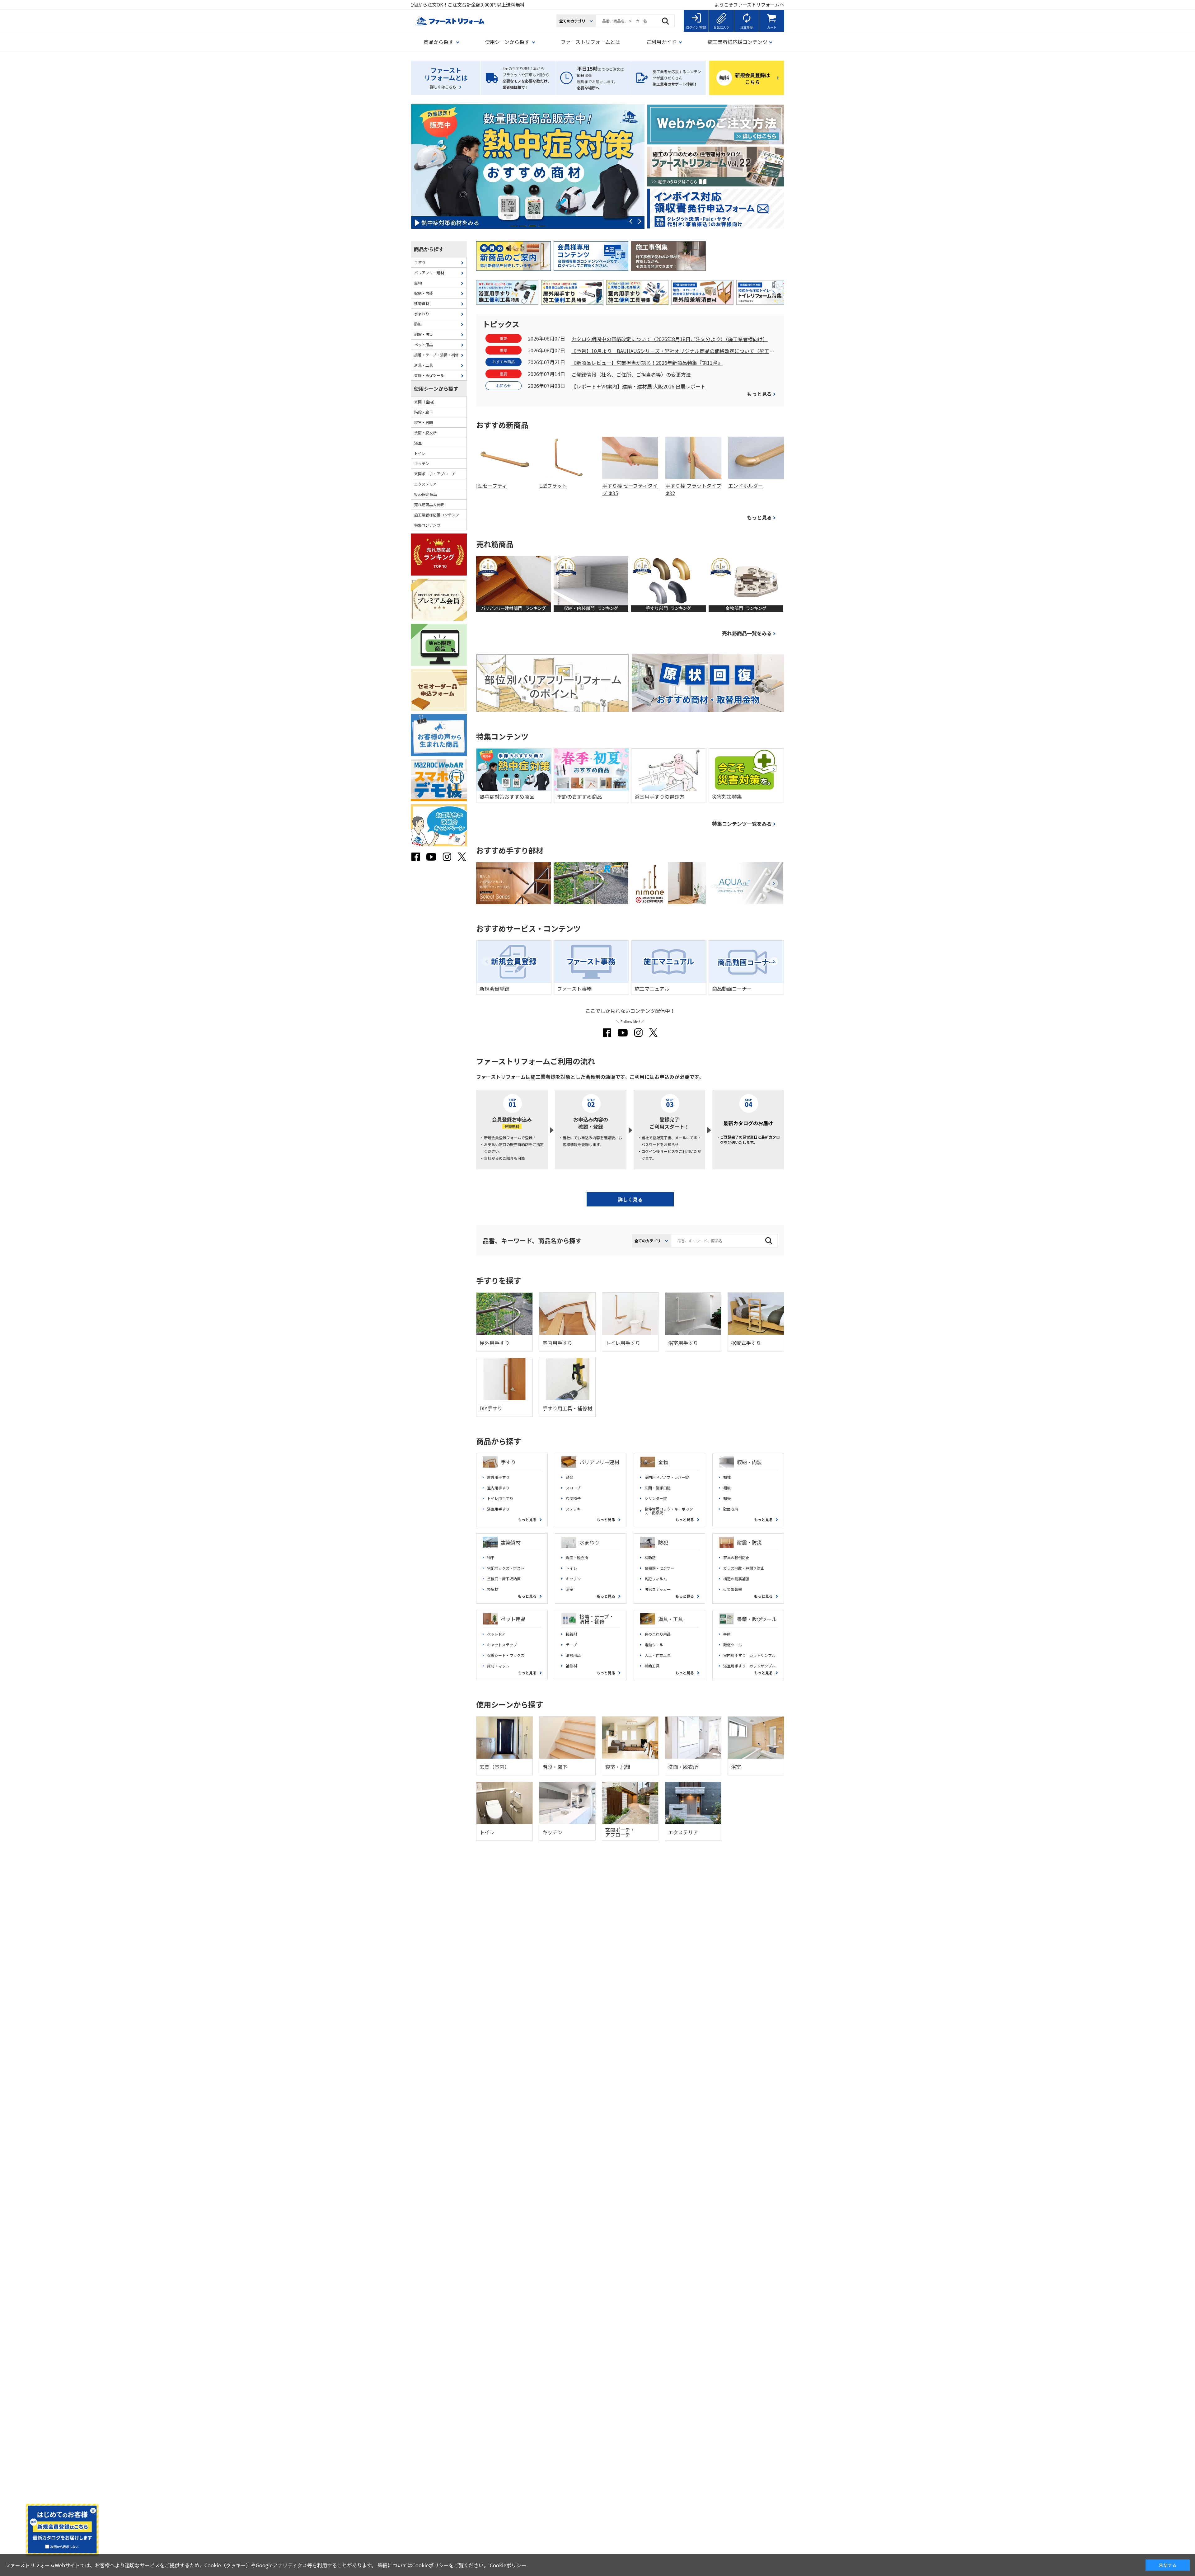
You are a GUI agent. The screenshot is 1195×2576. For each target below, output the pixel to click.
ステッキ (573, 1509)
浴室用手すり (498, 1509)
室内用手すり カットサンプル (749, 1655)
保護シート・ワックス (506, 1655)
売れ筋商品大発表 (429, 504)
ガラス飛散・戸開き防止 (744, 1568)
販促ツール (733, 1645)
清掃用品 (573, 1655)
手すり (508, 1462)
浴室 (569, 1589)
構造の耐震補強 (736, 1579)
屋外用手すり (498, 1477)
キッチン (573, 1579)
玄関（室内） (425, 402)
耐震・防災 (749, 1542)
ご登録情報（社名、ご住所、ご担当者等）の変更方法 (631, 375)
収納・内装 (749, 1462)
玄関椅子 (573, 1498)
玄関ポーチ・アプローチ (435, 474)
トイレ (571, 1568)
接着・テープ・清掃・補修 (597, 1619)
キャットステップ (502, 1645)
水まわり (589, 1542)
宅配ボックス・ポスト (506, 1568)
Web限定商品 (426, 494)
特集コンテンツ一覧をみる (742, 824)
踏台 (569, 1477)
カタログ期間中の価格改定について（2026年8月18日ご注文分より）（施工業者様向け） (670, 339)
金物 (663, 1462)
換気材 (493, 1589)
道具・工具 (671, 1619)
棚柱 (727, 1477)
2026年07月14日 (546, 374)
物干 (491, 1558)
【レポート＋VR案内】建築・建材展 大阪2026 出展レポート (638, 387)
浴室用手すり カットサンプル (749, 1666)
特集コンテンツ (427, 525)
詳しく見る (630, 1199)
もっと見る (759, 394)
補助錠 (650, 1558)
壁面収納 (731, 1509)
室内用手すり (498, 1488)
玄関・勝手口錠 (658, 1488)
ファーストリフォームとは (590, 42)
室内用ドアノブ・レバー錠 (667, 1477)
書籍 (727, 1634)
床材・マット (498, 1666)
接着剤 (571, 1634)
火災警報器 (733, 1589)
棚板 (727, 1488)
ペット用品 (513, 1619)
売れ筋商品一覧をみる (747, 633)
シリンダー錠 (656, 1498)
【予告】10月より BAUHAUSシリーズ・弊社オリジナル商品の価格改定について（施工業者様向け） (673, 351)
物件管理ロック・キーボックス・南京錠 (669, 1511)
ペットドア (496, 1634)
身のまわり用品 (658, 1634)
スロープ (573, 1488)
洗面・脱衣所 (577, 1558)
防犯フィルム (656, 1579)
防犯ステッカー (658, 1589)
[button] (514, 226)
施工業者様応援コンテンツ (437, 515)
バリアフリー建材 (599, 1462)
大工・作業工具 (658, 1655)
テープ (571, 1645)
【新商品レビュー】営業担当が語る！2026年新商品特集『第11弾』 (647, 363)
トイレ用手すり (500, 1498)
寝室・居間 (424, 422)
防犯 (663, 1542)
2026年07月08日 (546, 386)
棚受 (727, 1498)
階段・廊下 (424, 412)
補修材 (571, 1666)
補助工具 (652, 1666)
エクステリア (425, 484)
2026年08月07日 (546, 338)
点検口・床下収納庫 (504, 1579)
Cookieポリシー (508, 2565)
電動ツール (654, 1645)
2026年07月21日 (546, 362)
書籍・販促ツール (757, 1619)
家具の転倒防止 (736, 1558)
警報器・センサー (659, 1568)
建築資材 (511, 1542)
